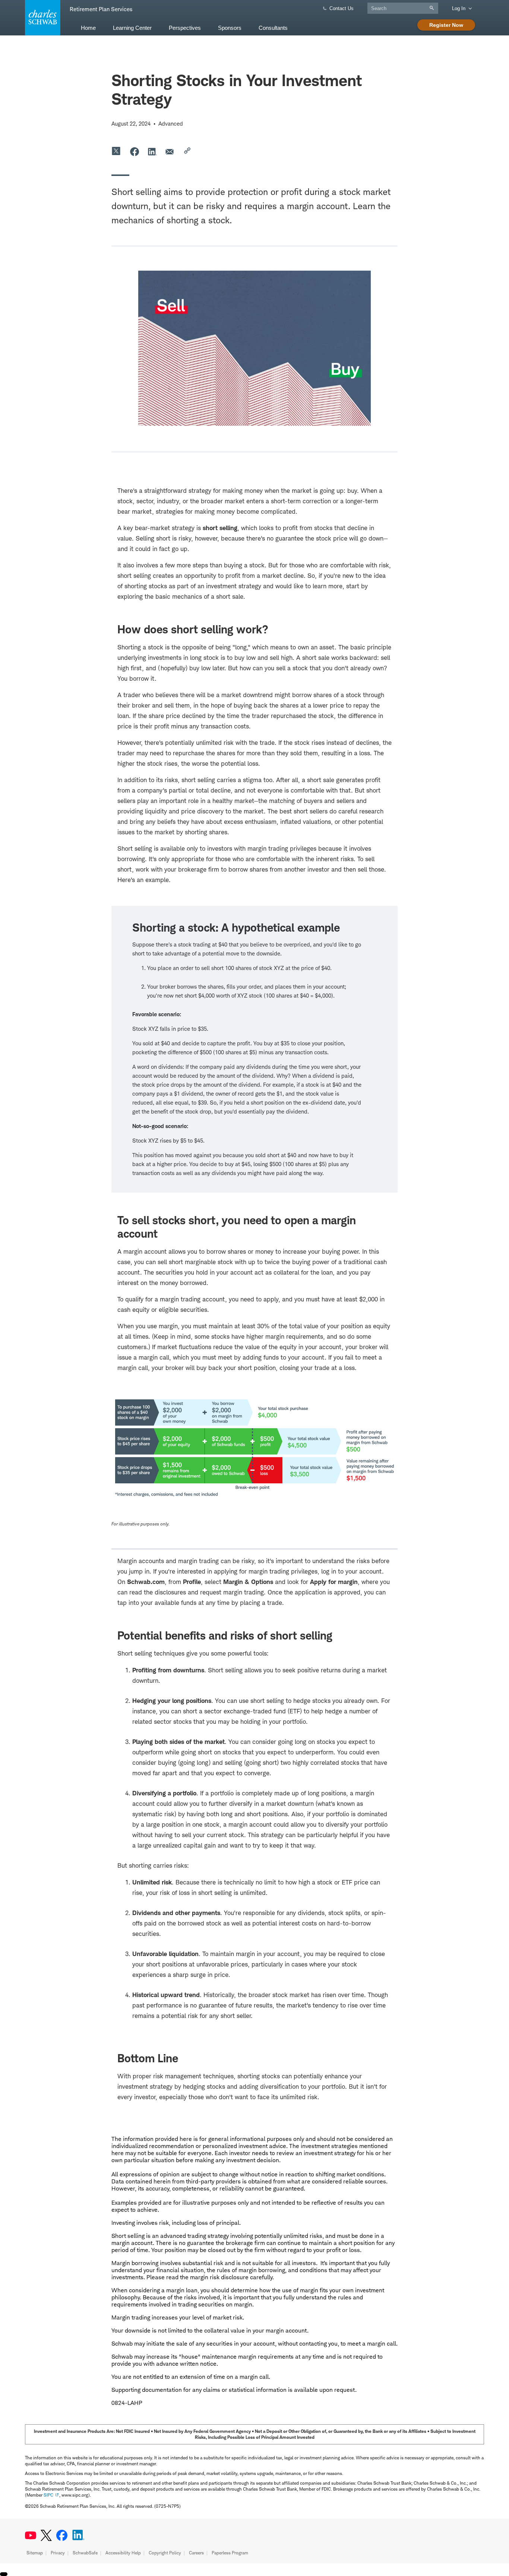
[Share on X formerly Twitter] (117, 151)
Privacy (58, 2553)
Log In (459, 8)
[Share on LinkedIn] (152, 151)
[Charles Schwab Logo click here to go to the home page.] (41, 18)
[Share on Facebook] (135, 151)
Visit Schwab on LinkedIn (78, 2535)
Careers (196, 2553)
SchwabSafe (85, 2553)
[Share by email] (170, 151)
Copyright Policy (165, 2553)
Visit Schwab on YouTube (31, 2535)
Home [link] (88, 28)
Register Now (446, 25)
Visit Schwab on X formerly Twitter (46, 2535)
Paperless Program (230, 2553)
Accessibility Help (123, 2553)
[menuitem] (88, 27)
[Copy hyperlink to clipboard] (188, 151)
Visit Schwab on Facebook (62, 2535)
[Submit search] (434, 8)
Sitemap (35, 2553)
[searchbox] (403, 8)
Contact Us (342, 8)
